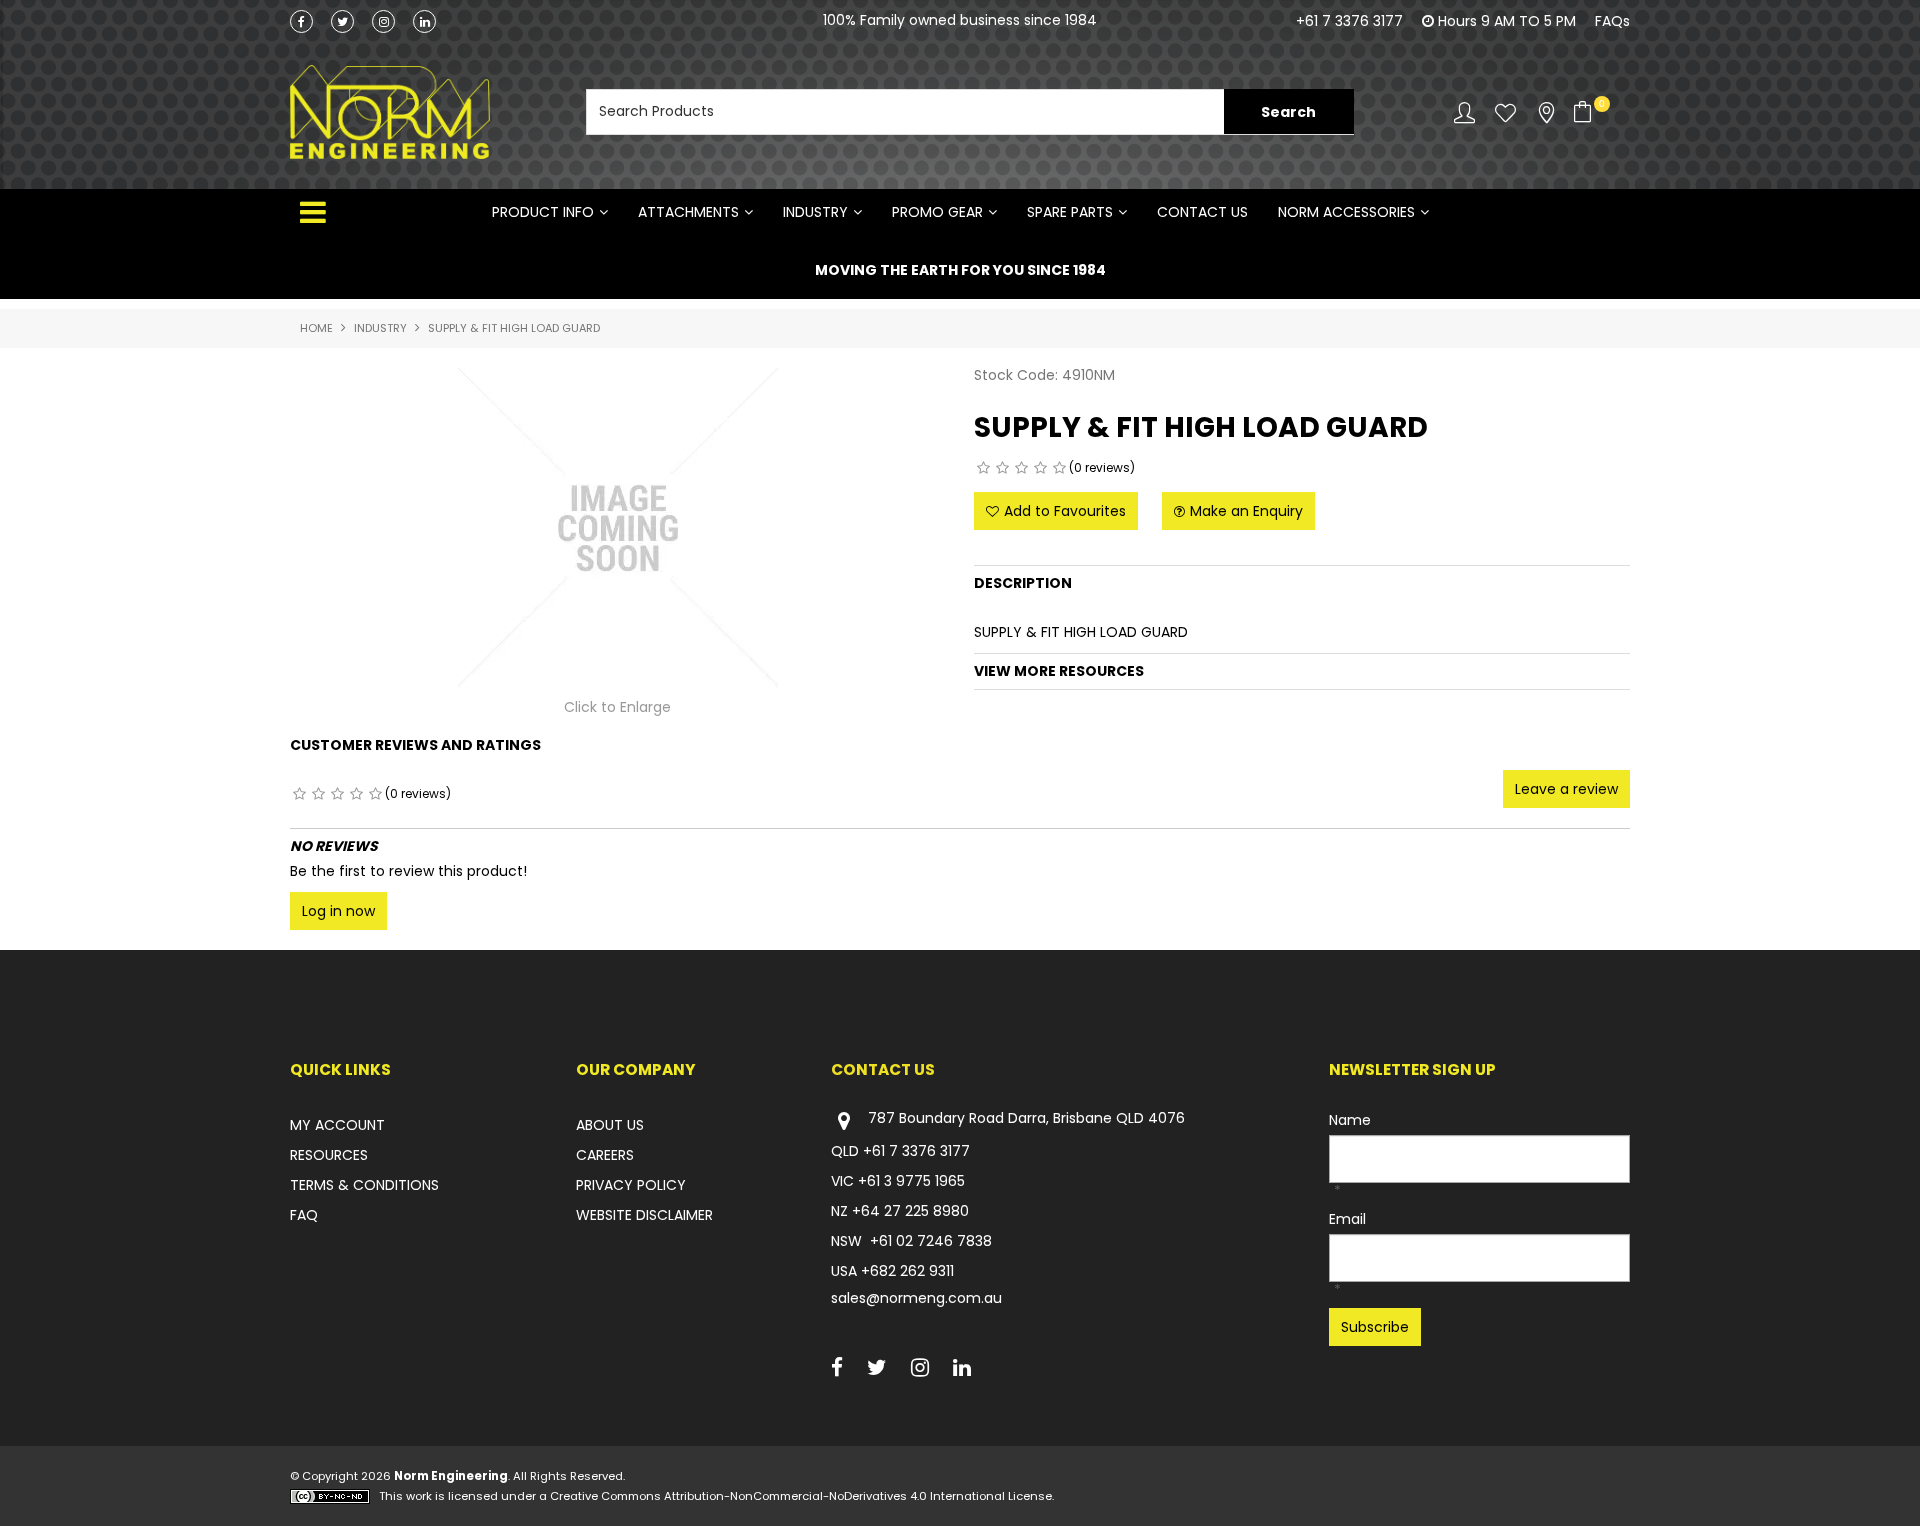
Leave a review (1566, 789)
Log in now (338, 911)
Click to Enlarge (617, 707)
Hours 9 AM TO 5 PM (1507, 21)
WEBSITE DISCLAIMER (644, 1215)
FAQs (1612, 21)
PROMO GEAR (937, 212)
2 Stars (1002, 468)
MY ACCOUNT (337, 1125)
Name (1350, 1120)
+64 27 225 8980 (910, 1211)
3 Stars (1021, 468)
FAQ (304, 1215)
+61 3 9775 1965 (911, 1181)
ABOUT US (610, 1125)
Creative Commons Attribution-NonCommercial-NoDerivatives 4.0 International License (801, 1496)
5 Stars (1059, 468)
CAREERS (605, 1155)
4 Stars (1040, 468)
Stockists (1546, 112)
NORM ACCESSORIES (1346, 212)
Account (1464, 112)
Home (316, 328)
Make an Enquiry (1246, 511)
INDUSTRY (815, 212)
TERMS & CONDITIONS (364, 1185)
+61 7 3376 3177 (1349, 21)
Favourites (1505, 112)
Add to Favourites (1065, 511)
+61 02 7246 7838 (931, 1241)
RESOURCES (329, 1155)
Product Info (543, 212)
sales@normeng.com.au (916, 1298)
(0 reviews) (1102, 467)
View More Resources (1059, 671)
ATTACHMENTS (688, 212)
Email (1347, 1219)
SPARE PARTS (1070, 212)
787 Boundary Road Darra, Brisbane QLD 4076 (1026, 1119)
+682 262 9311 (907, 1271)
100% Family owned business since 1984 (960, 24)
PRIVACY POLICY (631, 1185)
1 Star (983, 468)
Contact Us (1202, 212)
